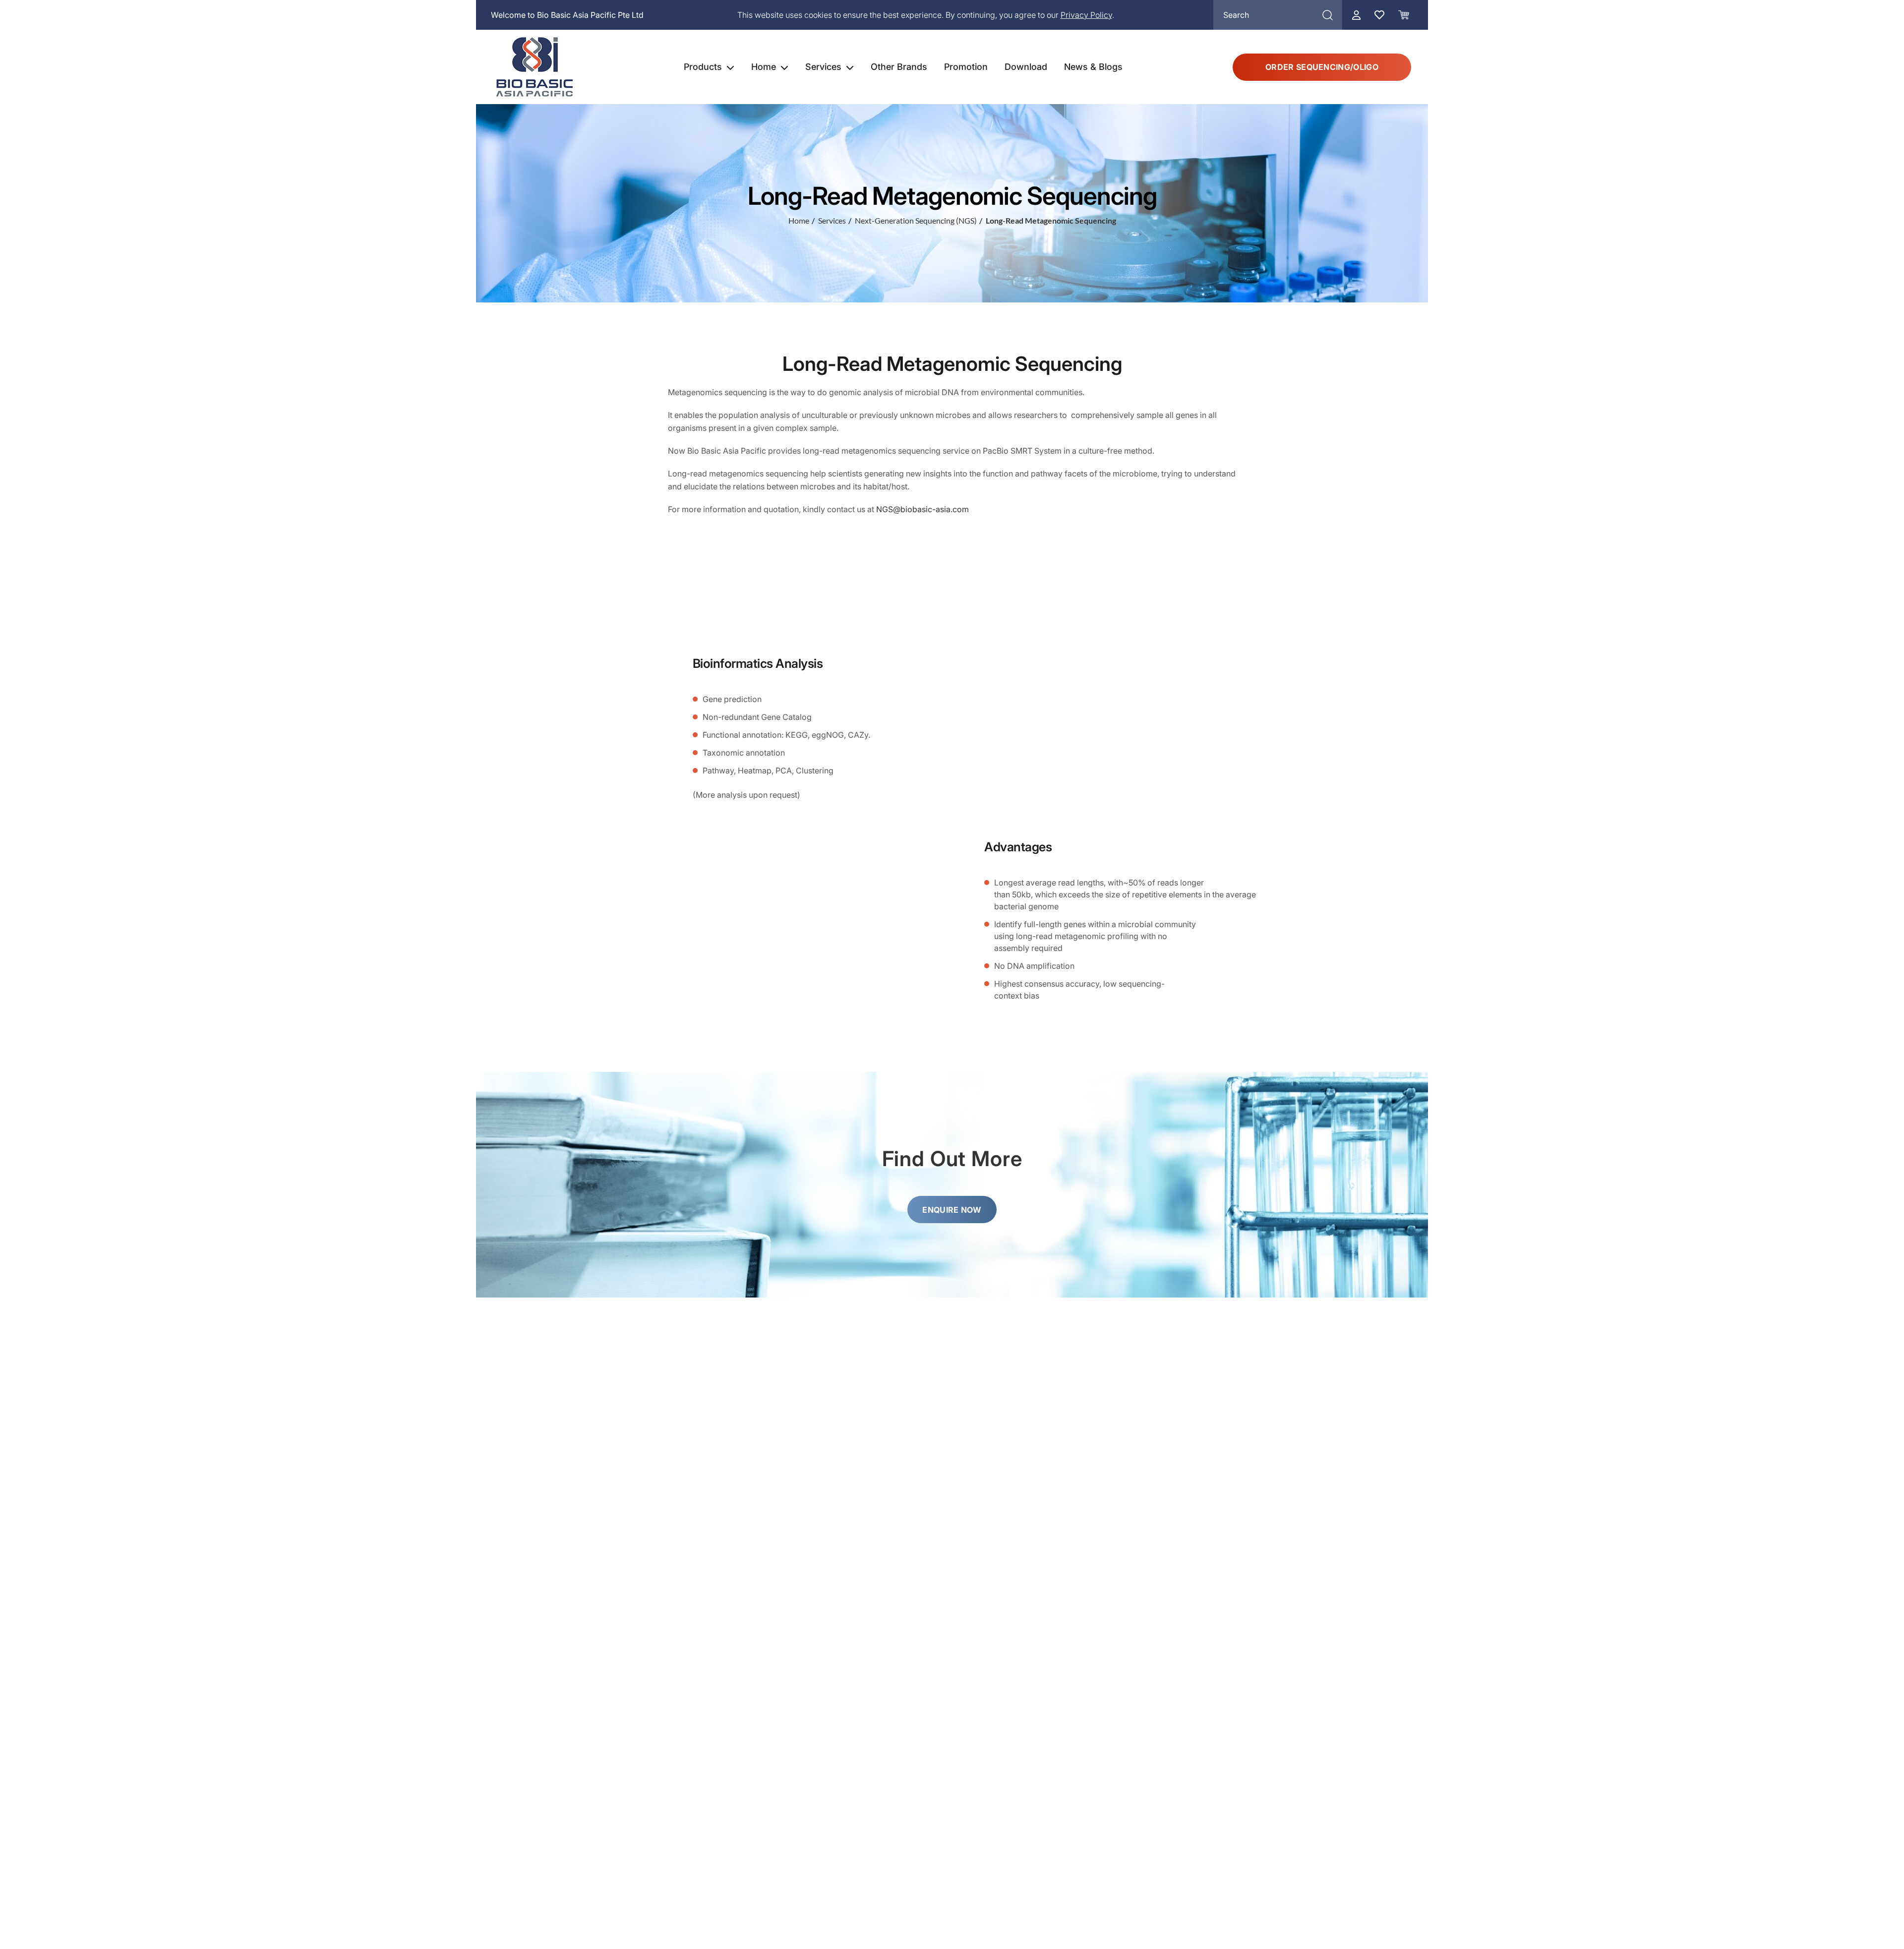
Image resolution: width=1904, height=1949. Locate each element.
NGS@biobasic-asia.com (922, 509)
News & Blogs (1093, 67)
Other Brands (899, 67)
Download (1026, 67)
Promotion (966, 67)
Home (764, 67)
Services (823, 67)
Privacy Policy (1086, 15)
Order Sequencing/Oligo (1322, 67)
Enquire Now (952, 1210)
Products (703, 67)
